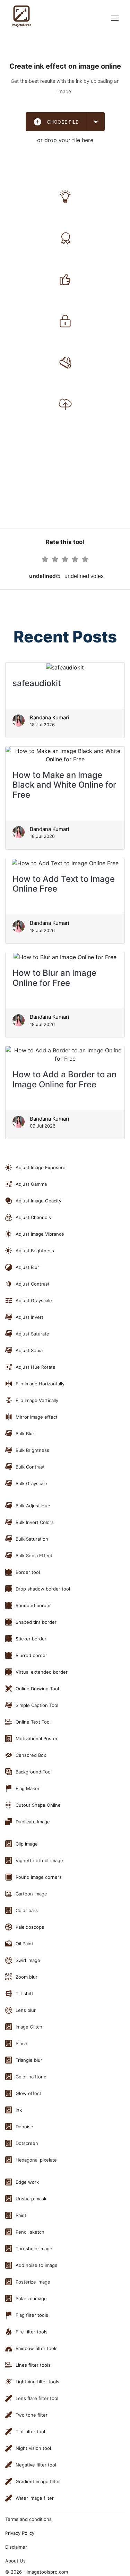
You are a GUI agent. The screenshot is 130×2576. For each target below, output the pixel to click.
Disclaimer (16, 2547)
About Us (15, 2561)
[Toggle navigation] (115, 18)
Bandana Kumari (50, 717)
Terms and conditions (28, 2519)
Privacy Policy (20, 2533)
